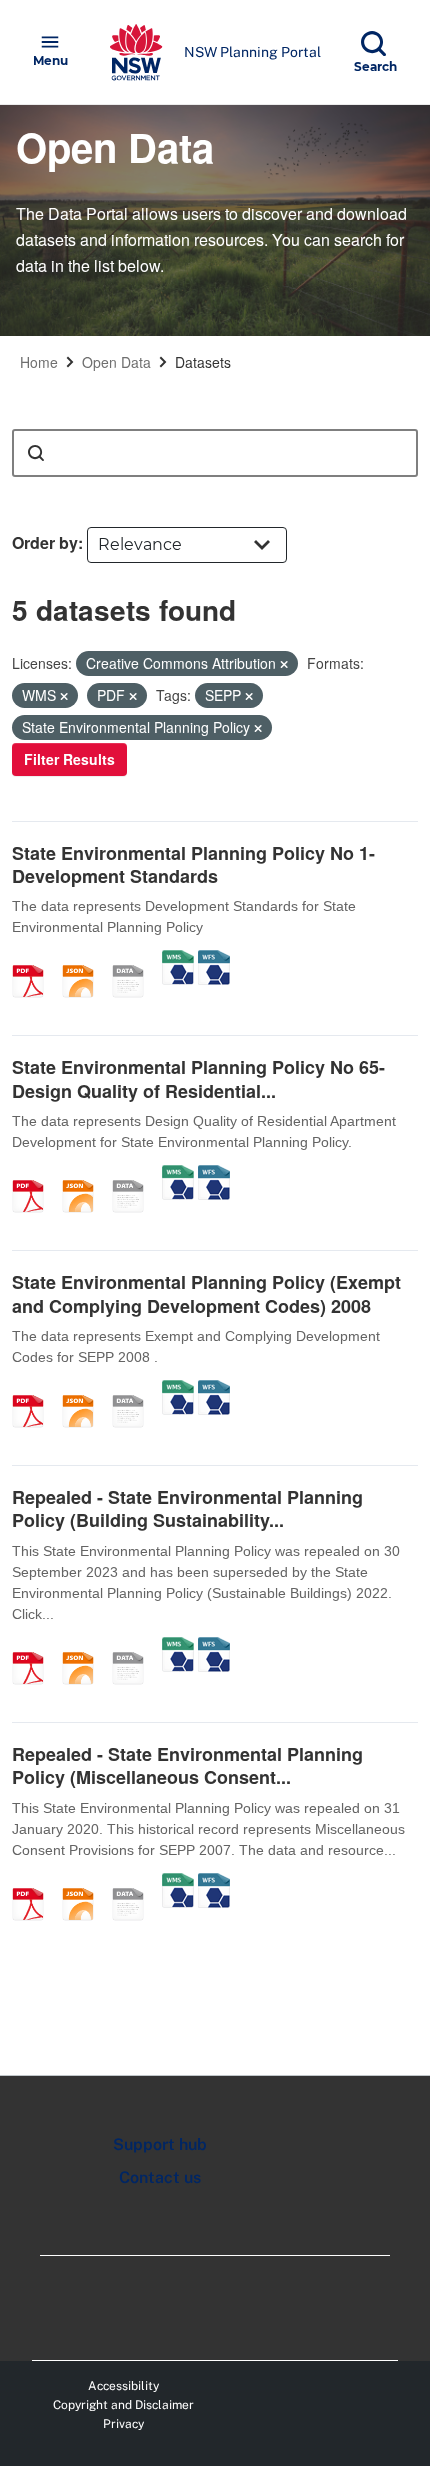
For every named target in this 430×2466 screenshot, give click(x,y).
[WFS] (214, 960)
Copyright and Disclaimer (123, 2405)
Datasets (203, 362)
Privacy (123, 2424)
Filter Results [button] (69, 759)
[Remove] (284, 664)
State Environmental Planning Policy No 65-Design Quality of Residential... (198, 1078)
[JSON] (85, 960)
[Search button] (36, 453)
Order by (45, 542)
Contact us (160, 2177)
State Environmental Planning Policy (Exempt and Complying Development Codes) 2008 (206, 1293)
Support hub (160, 2144)
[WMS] (178, 960)
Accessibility (123, 2386)
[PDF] (35, 960)
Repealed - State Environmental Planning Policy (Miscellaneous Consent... (187, 1765)
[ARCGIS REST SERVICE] (135, 960)
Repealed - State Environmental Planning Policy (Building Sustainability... (187, 1508)
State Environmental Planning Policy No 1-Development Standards (193, 864)
